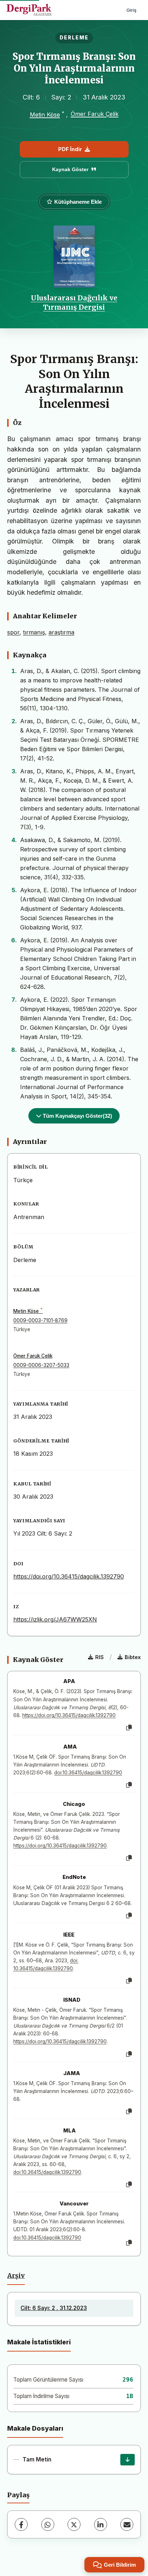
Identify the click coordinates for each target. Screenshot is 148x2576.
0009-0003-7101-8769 (40, 1320)
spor (13, 632)
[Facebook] (21, 2524)
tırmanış (34, 632)
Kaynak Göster (70, 169)
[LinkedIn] (101, 2524)
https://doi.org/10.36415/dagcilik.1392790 (69, 1576)
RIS (100, 1657)
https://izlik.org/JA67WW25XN (55, 1619)
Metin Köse (45, 115)
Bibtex (133, 1657)
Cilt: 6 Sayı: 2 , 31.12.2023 (54, 2308)
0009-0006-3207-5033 (41, 1365)
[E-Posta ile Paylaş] (127, 2524)
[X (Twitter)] (74, 2524)
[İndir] (128, 2460)
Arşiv (16, 2276)
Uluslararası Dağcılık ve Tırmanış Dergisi (74, 303)
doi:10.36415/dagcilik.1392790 (88, 1773)
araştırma (61, 632)
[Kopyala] (129, 1728)
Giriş (131, 10)
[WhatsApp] (48, 2524)
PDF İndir (70, 149)
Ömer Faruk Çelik (95, 114)
